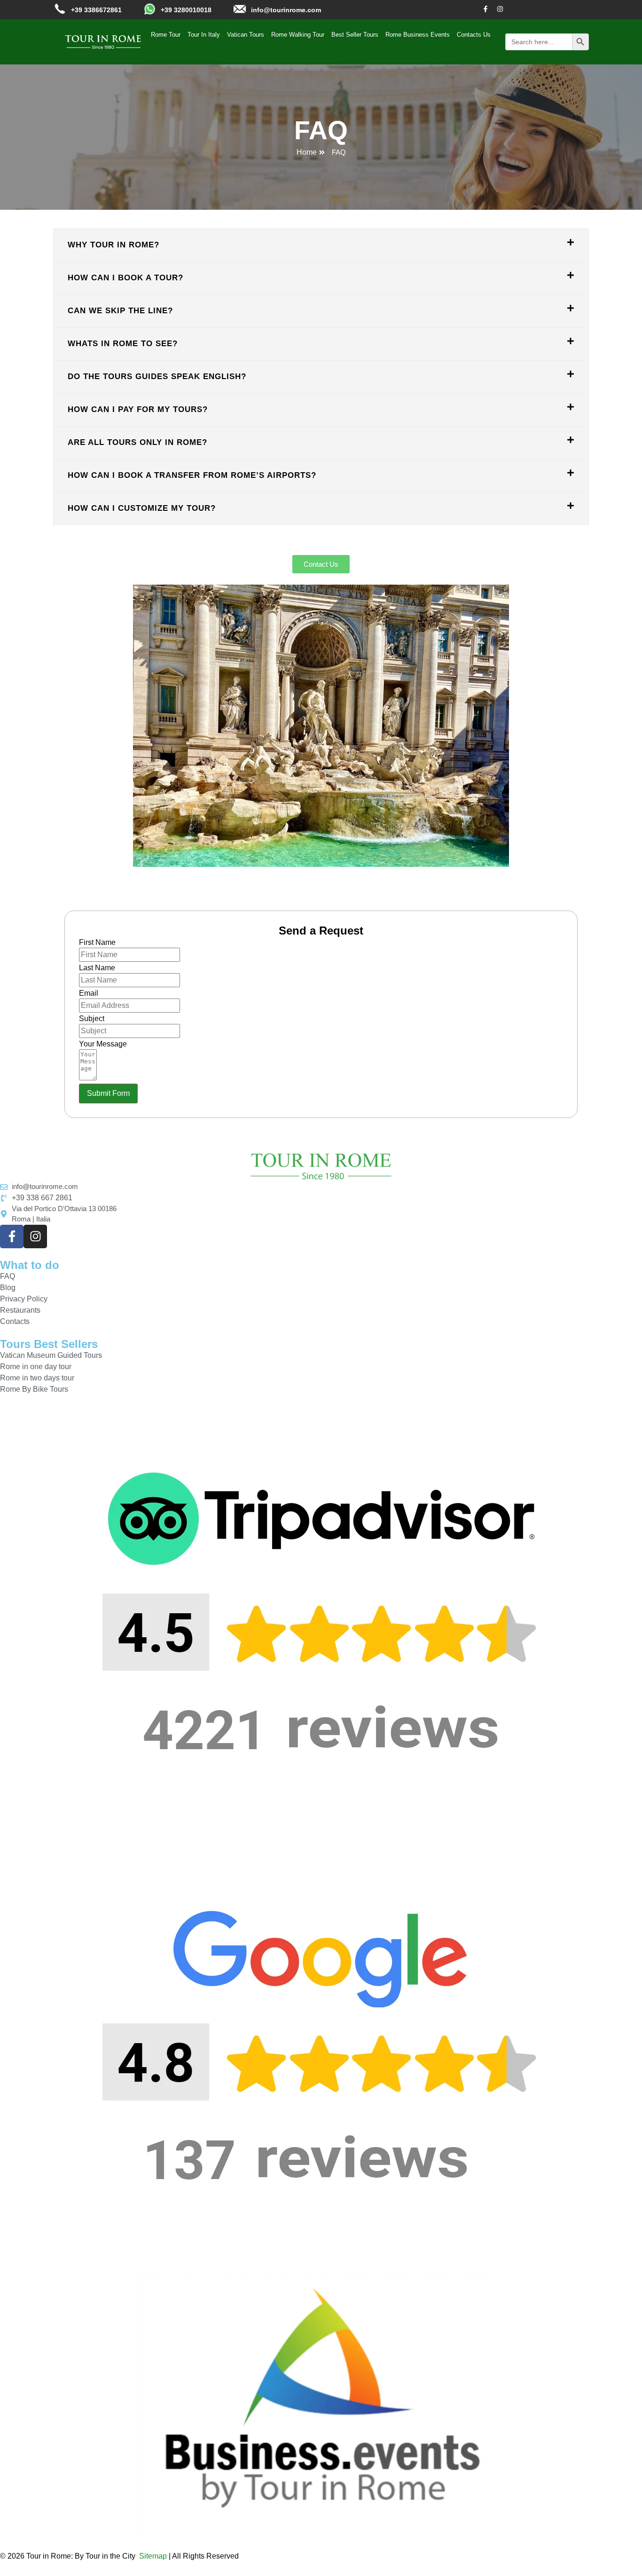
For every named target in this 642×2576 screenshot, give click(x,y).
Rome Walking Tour (298, 35)
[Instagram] (500, 9)
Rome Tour (166, 35)
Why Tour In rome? (114, 245)
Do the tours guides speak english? (157, 376)
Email (89, 993)
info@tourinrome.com (286, 10)
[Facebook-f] (485, 9)
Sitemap (153, 2556)
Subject (92, 1019)
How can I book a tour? (125, 278)
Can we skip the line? (120, 311)
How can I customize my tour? (142, 508)
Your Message (103, 1044)
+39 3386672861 (96, 10)
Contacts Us (474, 35)
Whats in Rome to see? (123, 344)
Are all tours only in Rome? (137, 442)
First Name (97, 943)
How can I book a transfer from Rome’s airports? (192, 475)
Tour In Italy (204, 35)
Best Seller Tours (355, 35)
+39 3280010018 (186, 10)
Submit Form (108, 1093)
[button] (321, 245)
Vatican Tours (246, 35)
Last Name (97, 968)
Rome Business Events (418, 35)
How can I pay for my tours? (138, 409)
